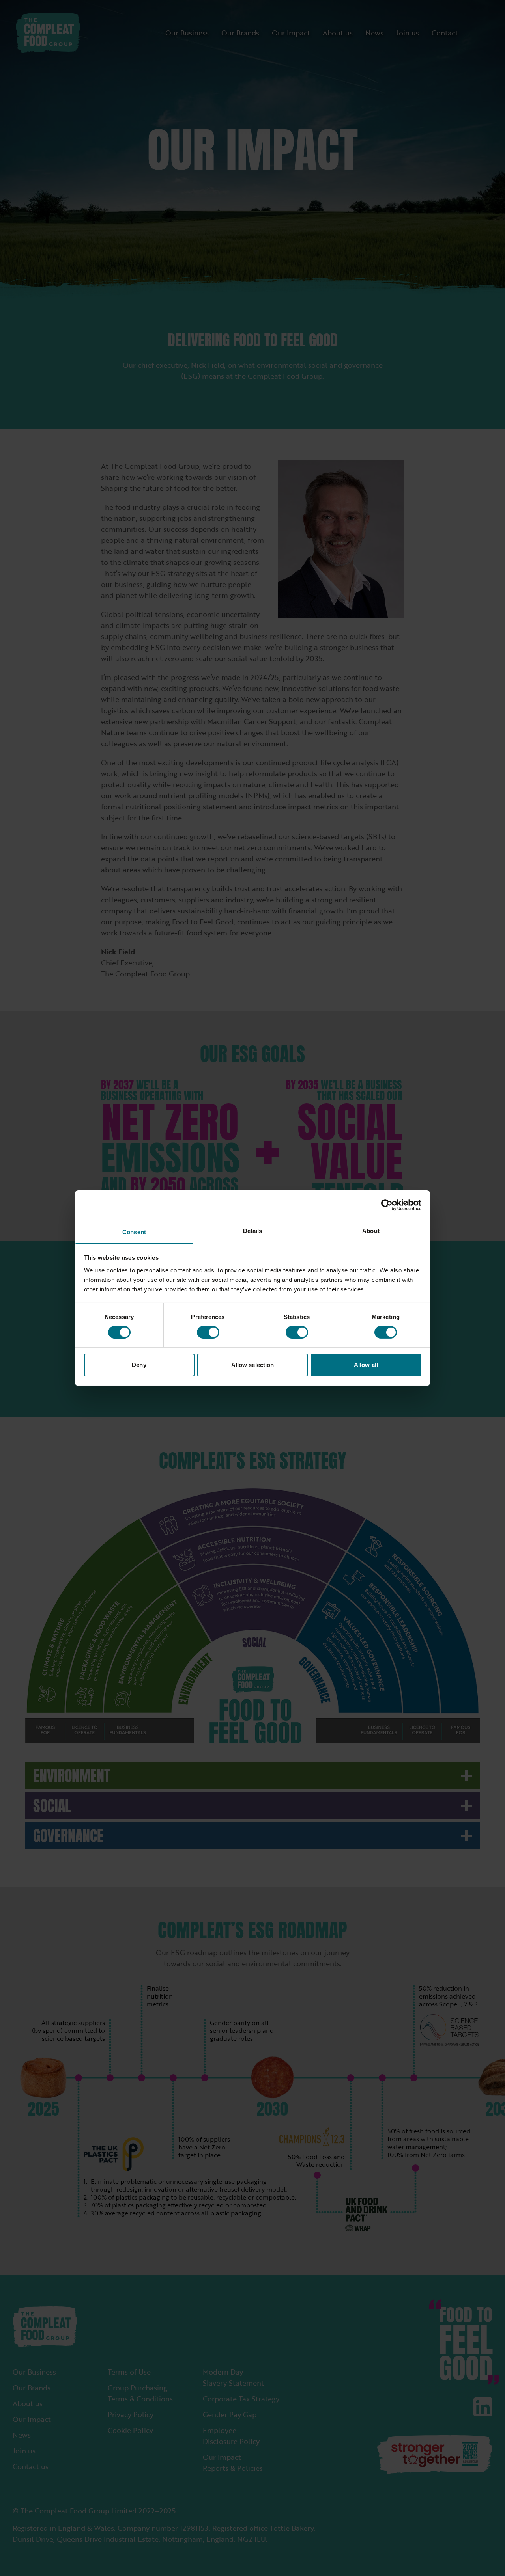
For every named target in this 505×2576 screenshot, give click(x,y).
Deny (139, 1365)
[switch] (208, 1332)
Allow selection (253, 1365)
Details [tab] (253, 1230)
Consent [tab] (134, 1232)
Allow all (366, 1365)
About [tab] (371, 1230)
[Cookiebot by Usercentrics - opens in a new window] (387, 1205)
